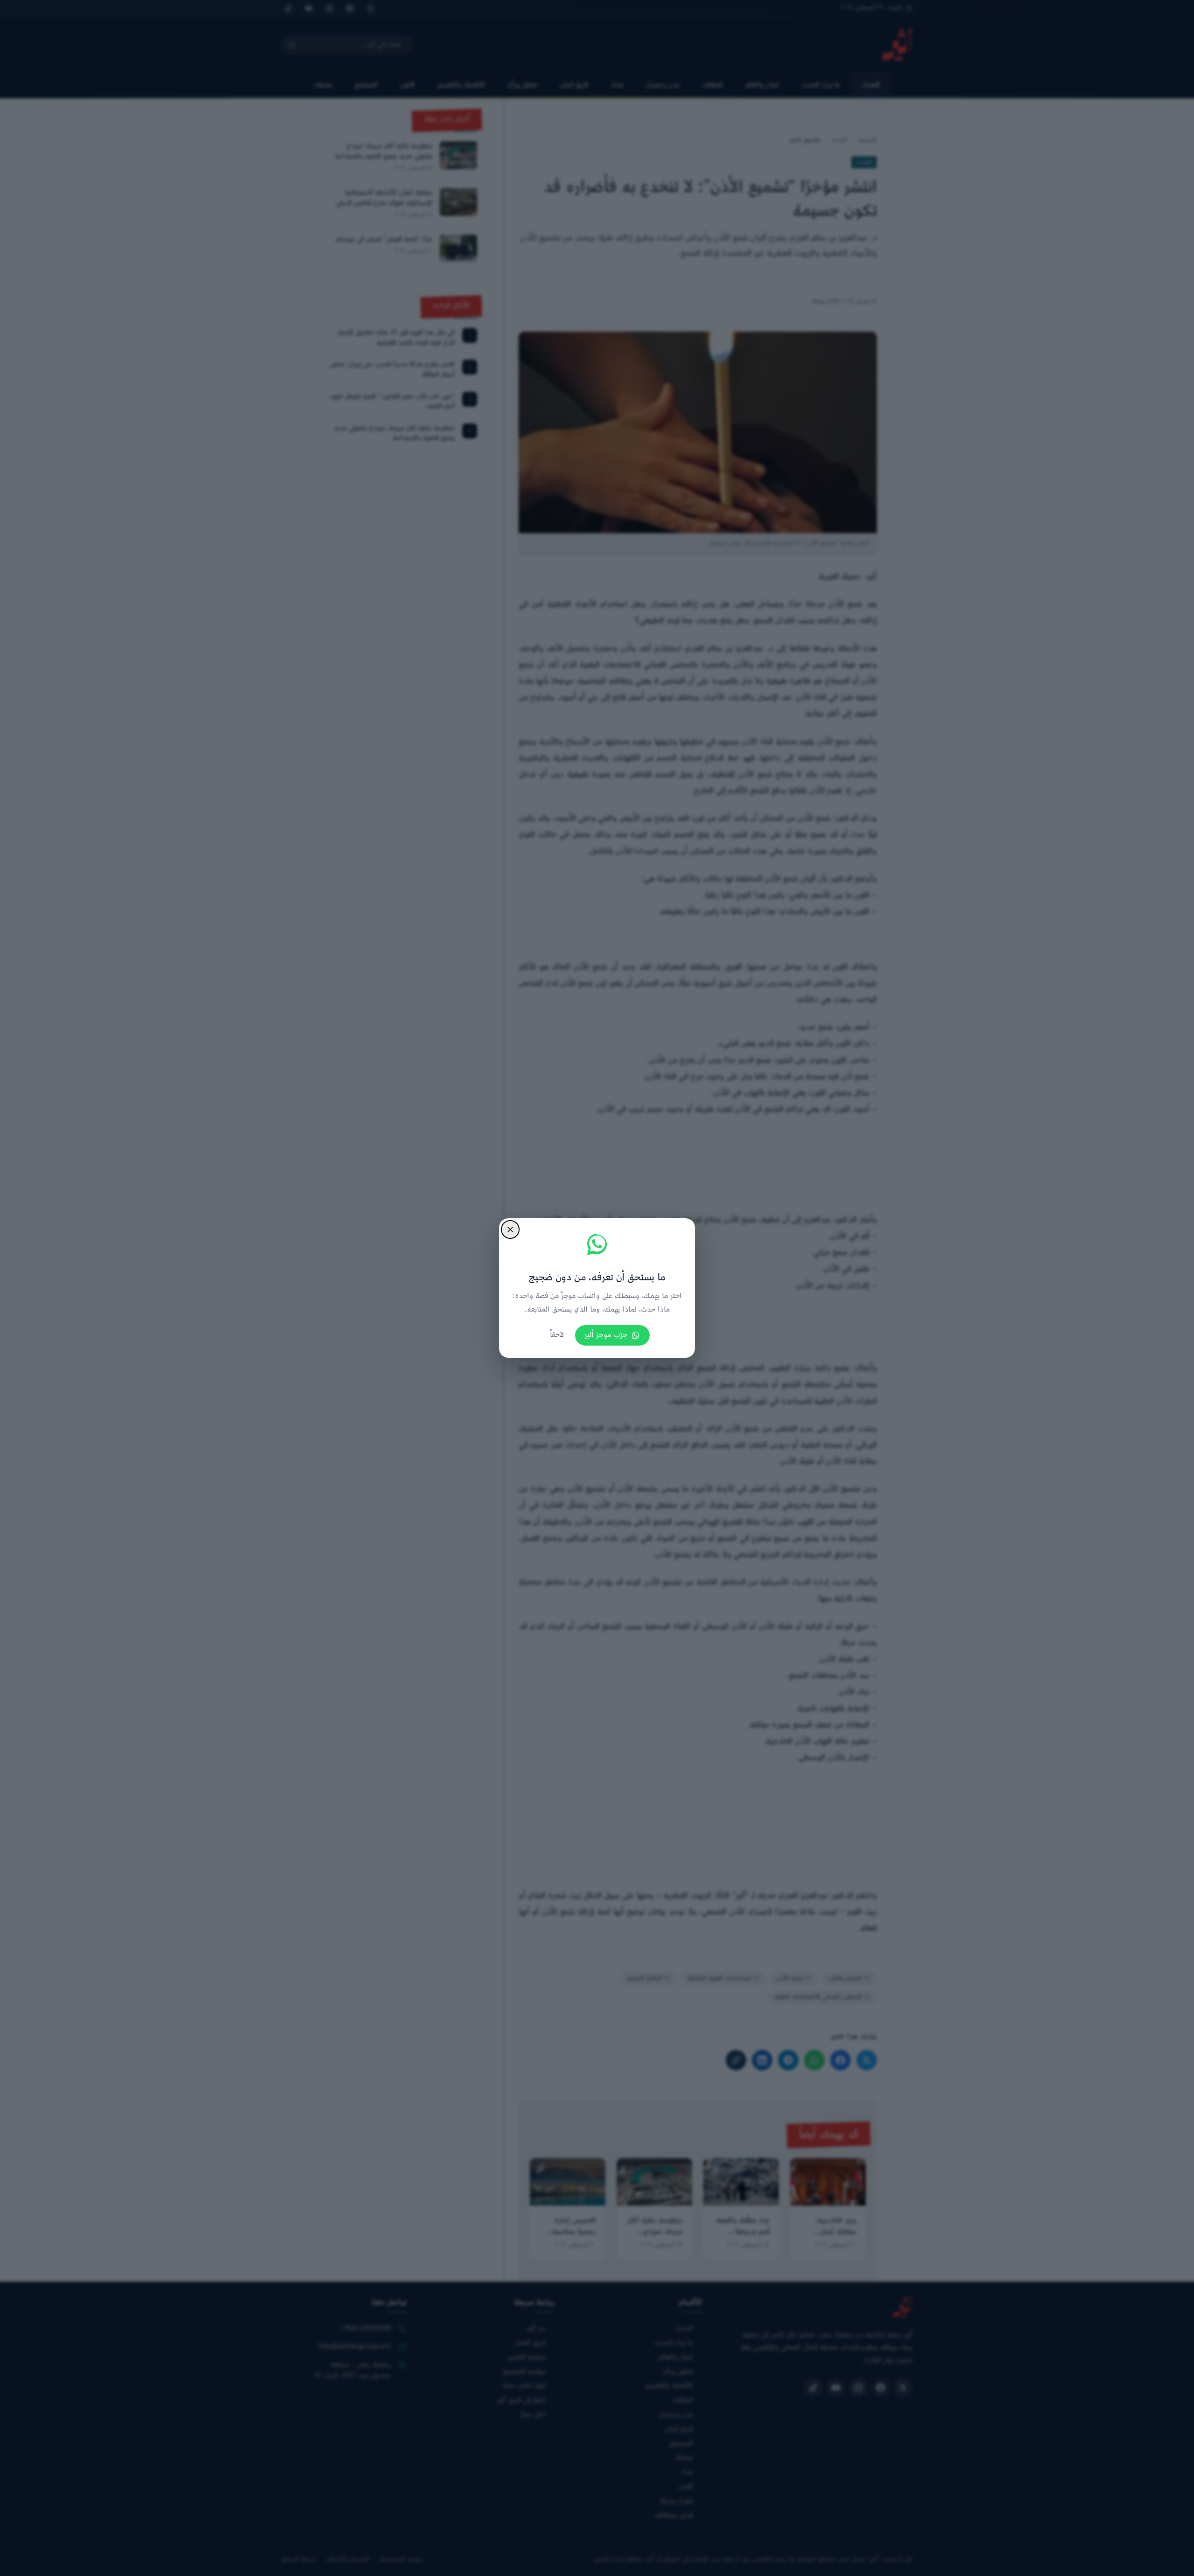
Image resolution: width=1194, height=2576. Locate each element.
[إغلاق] (510, 1229)
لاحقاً (557, 1335)
